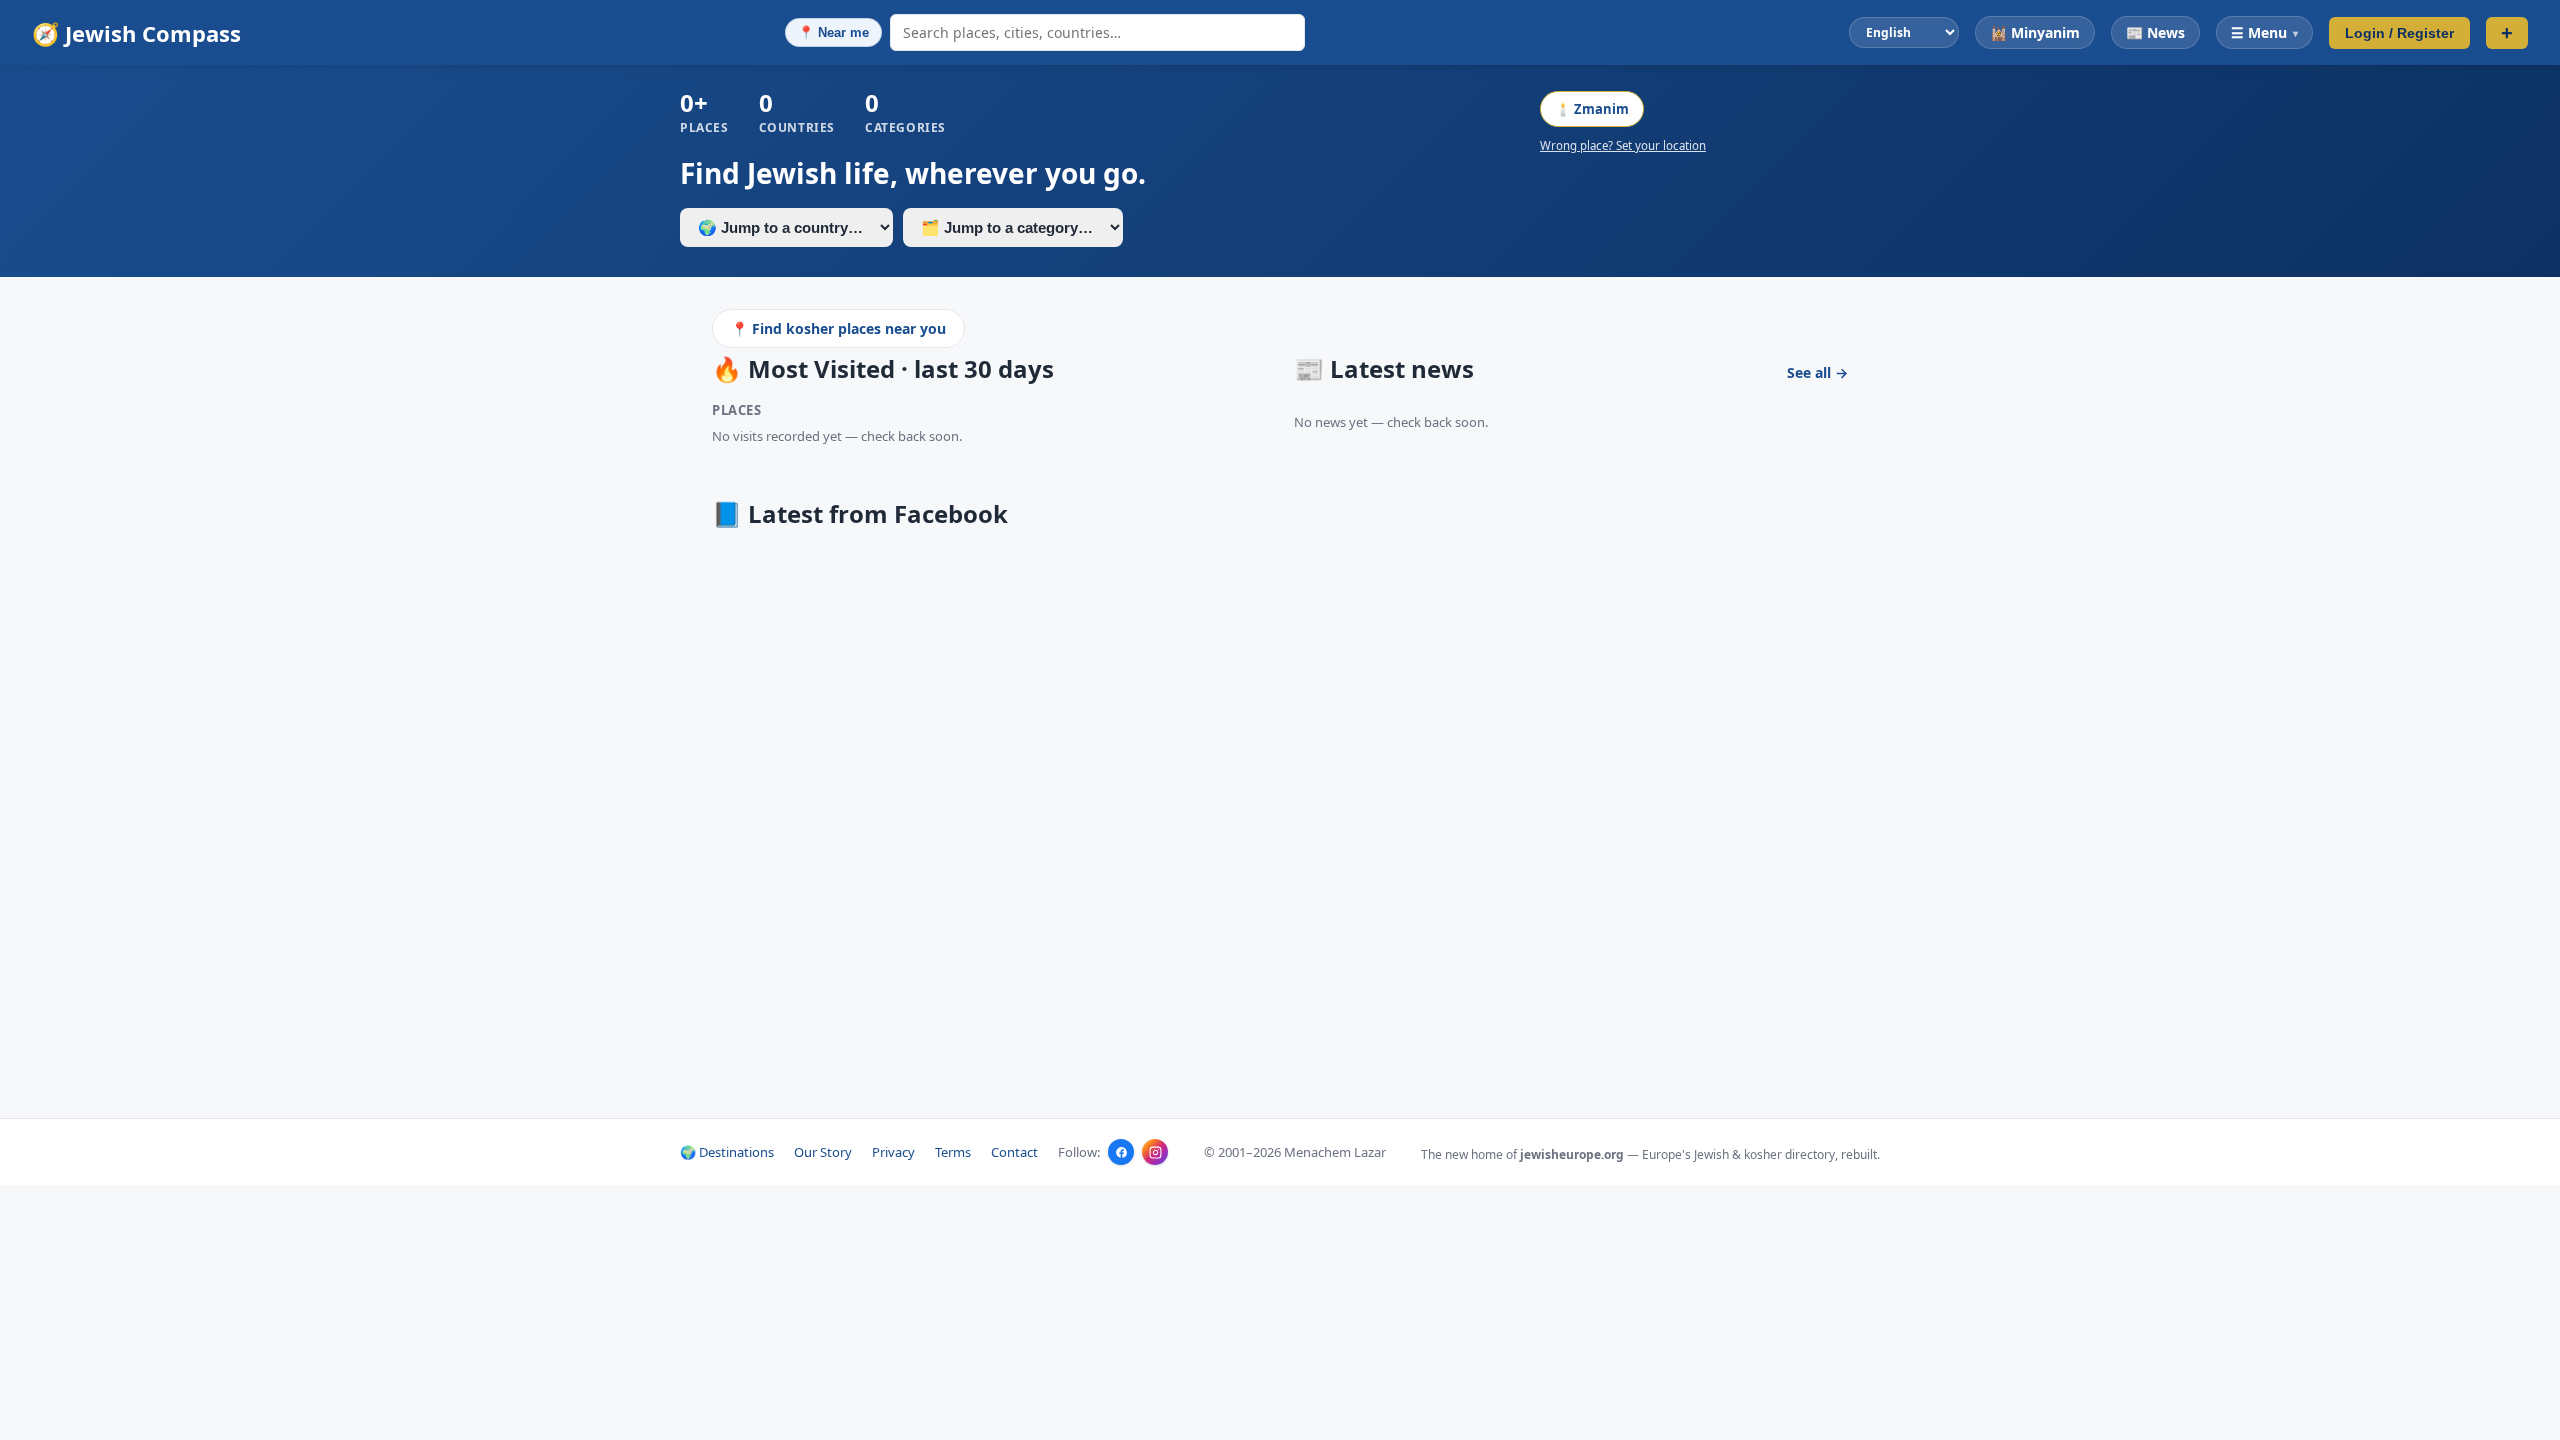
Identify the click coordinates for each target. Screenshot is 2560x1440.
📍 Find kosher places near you (838, 328)
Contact (1014, 1152)
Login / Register (2399, 33)
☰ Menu (2264, 32)
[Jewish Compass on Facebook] (1121, 1152)
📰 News (2155, 32)
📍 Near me (833, 32)
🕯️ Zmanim (1592, 109)
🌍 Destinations (727, 1152)
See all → (1817, 372)
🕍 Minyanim (2035, 32)
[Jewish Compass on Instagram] (1155, 1152)
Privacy (893, 1152)
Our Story (823, 1152)
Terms (953, 1152)
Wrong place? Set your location (1623, 145)
